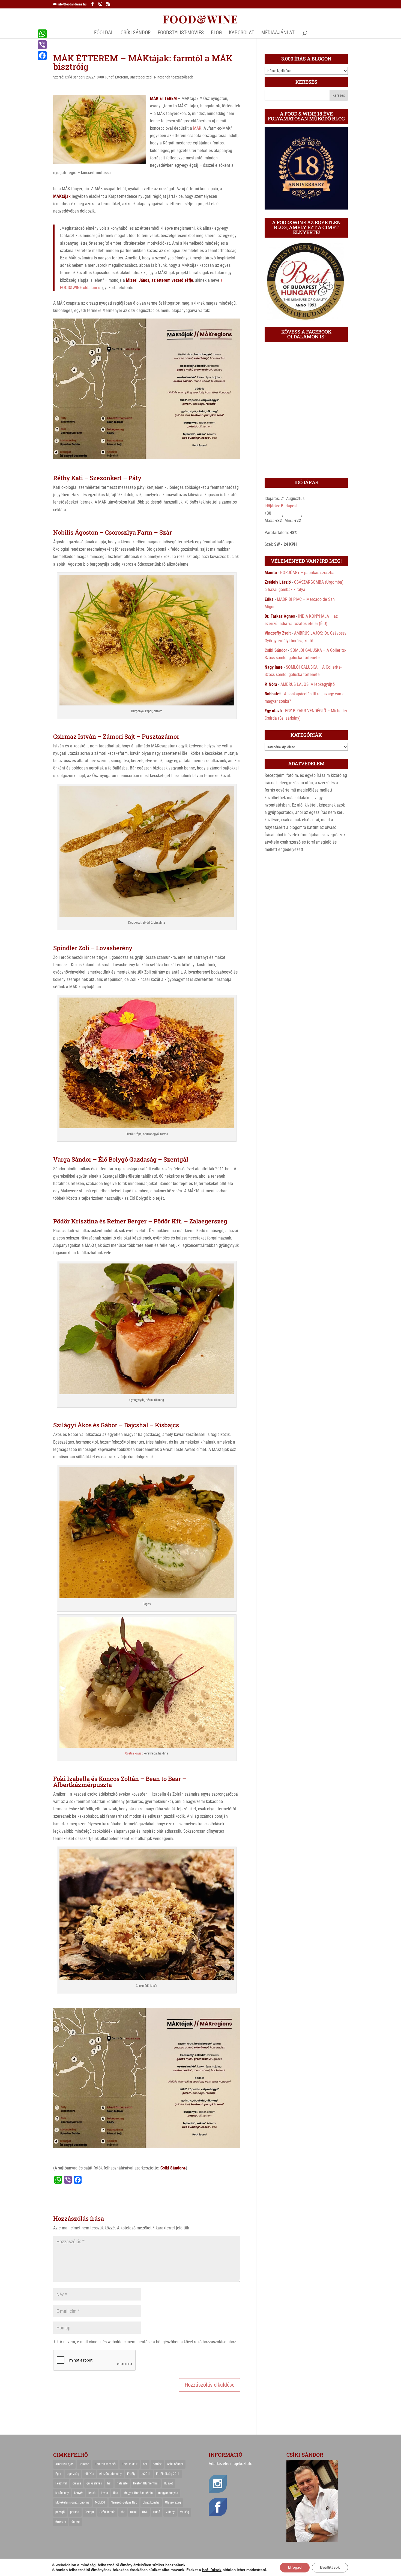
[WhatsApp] (42, 34)
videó (157, 2512)
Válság (185, 2512)
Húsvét (168, 2483)
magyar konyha (168, 2493)
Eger (58, 2474)
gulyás (77, 2483)
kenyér (79, 2493)
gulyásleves (94, 2483)
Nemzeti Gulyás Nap (124, 2502)
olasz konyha (151, 2502)
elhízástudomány (110, 2474)
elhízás (89, 2474)
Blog (216, 33)
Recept (89, 2512)
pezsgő (60, 2512)
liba (116, 2493)
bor (145, 2464)
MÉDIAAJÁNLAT (278, 33)
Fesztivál (61, 2483)
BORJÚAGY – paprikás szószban (308, 573)
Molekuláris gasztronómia (72, 2502)
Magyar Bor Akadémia (138, 2493)
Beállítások (330, 2567)
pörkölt (75, 2512)
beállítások (212, 2570)
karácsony (62, 2493)
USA (145, 2512)
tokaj (133, 2512)
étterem (61, 2522)
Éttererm (122, 77)
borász (157, 2464)
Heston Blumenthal (146, 2483)
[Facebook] (42, 56)
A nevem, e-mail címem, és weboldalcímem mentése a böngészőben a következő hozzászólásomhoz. (148, 2342)
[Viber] (42, 45)
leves (104, 2493)
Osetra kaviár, (134, 1753)
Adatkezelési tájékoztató (231, 2464)
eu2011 (146, 2474)
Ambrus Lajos (64, 2464)
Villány (170, 2512)
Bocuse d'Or (130, 2464)
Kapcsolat (242, 33)
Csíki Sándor (74, 77)
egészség (73, 2474)
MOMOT (100, 2502)
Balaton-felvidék (105, 2464)
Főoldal (104, 33)
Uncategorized (141, 77)
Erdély (131, 2474)
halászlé (122, 2483)
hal (109, 2483)
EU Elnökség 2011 (168, 2474)
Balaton (84, 2464)
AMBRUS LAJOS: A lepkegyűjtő (308, 684)
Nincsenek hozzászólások (173, 77)
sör (123, 2512)
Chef (110, 77)
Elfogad (295, 2567)
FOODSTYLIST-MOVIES (181, 33)
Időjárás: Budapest (281, 506)
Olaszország (173, 2502)
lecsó (92, 2493)
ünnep (76, 2522)
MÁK (197, 128)
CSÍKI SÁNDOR (136, 33)
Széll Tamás (107, 2512)
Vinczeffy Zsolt (278, 633)
